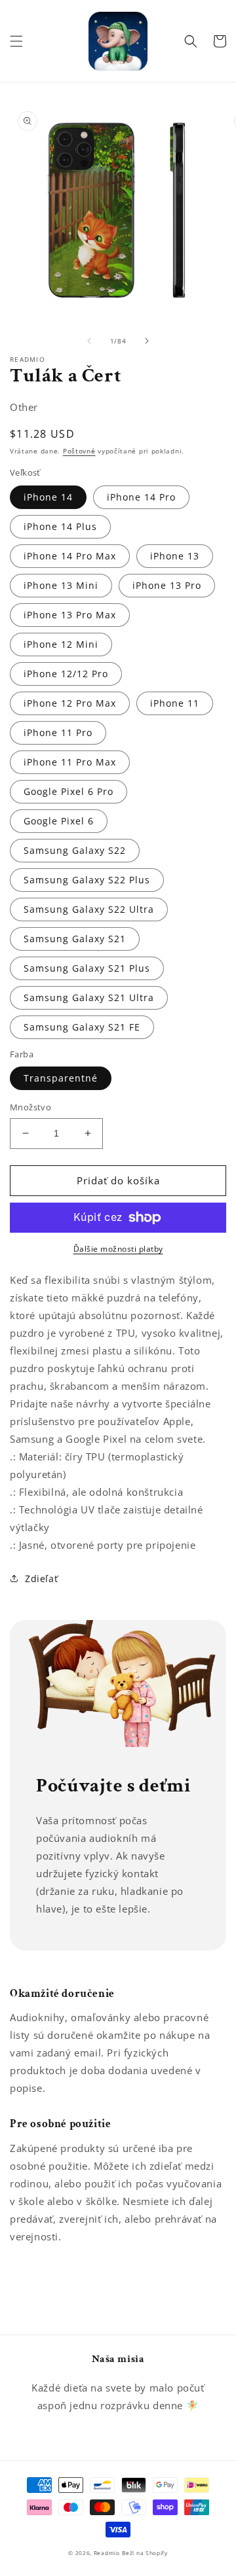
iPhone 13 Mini (61, 585)
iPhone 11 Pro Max (70, 762)
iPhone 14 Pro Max (70, 556)
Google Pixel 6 (59, 821)
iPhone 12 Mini (61, 644)
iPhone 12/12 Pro (66, 674)
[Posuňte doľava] (89, 341)
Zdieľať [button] (41, 1579)
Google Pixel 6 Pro (69, 791)
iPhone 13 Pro (167, 585)
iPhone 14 (48, 497)
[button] (16, 41)
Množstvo (30, 1107)
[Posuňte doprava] (147, 341)
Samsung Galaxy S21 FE (82, 1027)
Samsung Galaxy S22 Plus (87, 880)
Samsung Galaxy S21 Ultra (89, 997)
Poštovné (79, 451)
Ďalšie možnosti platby (118, 1249)
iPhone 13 (175, 556)
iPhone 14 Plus (60, 526)
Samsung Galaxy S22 (75, 850)
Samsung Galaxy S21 (75, 939)
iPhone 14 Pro (141, 497)
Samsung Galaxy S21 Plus (87, 968)
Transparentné (61, 1078)
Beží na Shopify (145, 2553)
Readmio (107, 2553)
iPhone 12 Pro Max (70, 703)
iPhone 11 (175, 703)
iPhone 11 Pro (58, 732)
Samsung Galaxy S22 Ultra (89, 909)
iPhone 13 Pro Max (70, 615)
